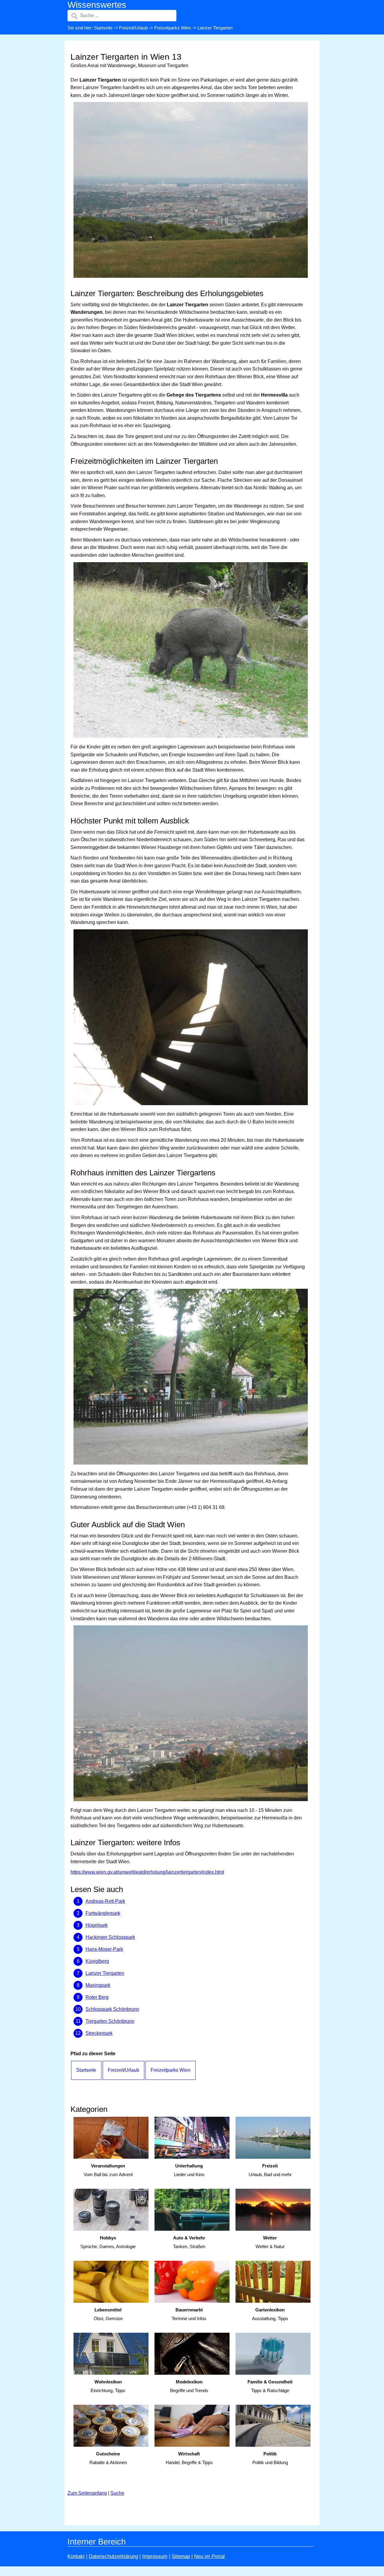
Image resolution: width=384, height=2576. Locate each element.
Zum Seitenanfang (87, 2493)
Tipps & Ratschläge (270, 2386)
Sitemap (181, 2556)
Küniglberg (97, 1961)
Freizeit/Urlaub (133, 28)
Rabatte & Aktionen (108, 2458)
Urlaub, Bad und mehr (270, 2170)
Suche (117, 2493)
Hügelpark (97, 1925)
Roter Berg (97, 1997)
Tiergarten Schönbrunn (110, 2021)
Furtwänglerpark (103, 1913)
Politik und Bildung (270, 2458)
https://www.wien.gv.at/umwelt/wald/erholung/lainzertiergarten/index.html (147, 1872)
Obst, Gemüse (108, 2314)
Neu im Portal (209, 2556)
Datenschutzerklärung (113, 2556)
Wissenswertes (97, 5)
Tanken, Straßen (189, 2242)
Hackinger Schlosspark (110, 1937)
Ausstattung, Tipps (270, 2314)
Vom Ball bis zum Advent (108, 2170)
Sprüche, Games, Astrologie (108, 2242)
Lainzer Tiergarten (105, 1973)
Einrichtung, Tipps (108, 2386)
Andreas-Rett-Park (105, 1901)
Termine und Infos (189, 2314)
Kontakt (76, 2556)
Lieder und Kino (189, 2170)
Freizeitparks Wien (172, 28)
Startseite (103, 28)
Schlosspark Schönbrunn (112, 2009)
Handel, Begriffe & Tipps (189, 2458)
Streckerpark (99, 2033)
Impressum (155, 2556)
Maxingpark (98, 1985)
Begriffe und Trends (189, 2386)
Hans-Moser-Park (104, 1949)
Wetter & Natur (270, 2242)
